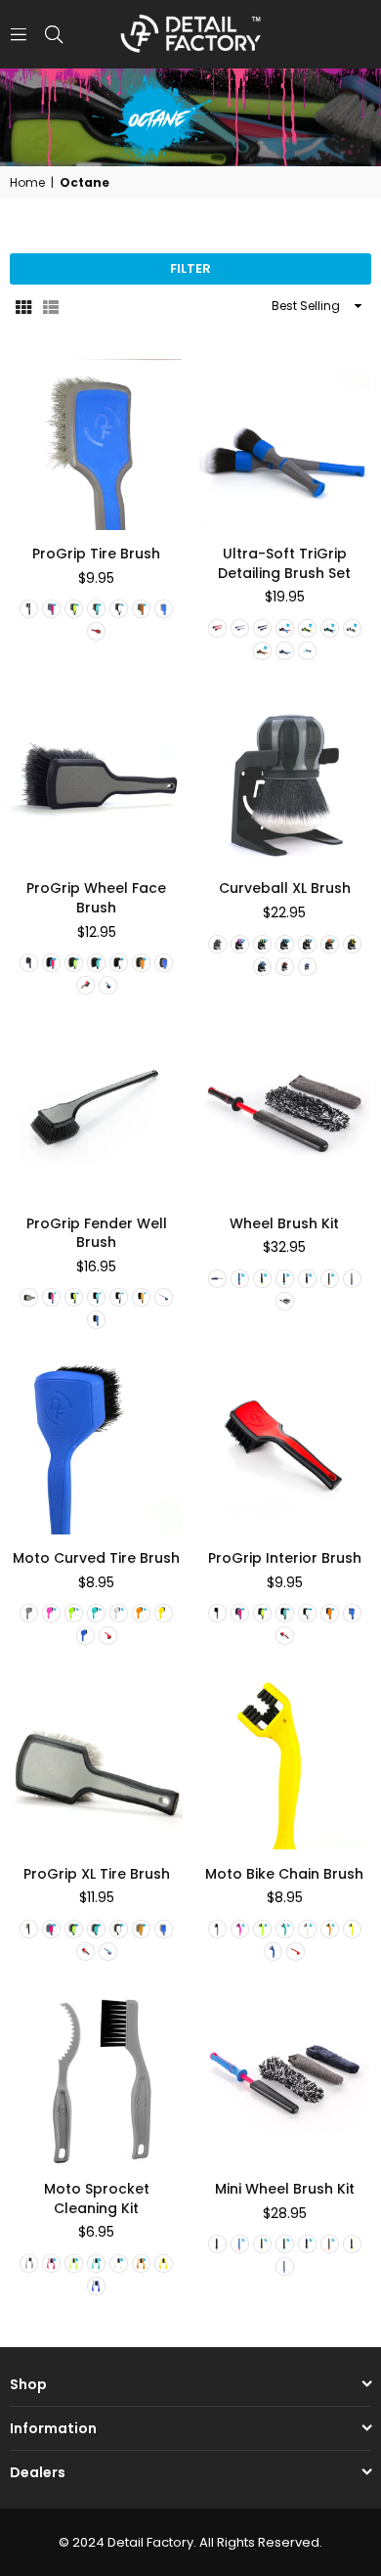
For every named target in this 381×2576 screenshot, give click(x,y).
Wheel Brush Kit (284, 1223)
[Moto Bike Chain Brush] (285, 1764)
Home (27, 183)
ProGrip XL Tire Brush (97, 1874)
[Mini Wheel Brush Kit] (285, 2080)
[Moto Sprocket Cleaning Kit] (97, 2080)
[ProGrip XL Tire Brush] (97, 1764)
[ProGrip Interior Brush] (285, 1448)
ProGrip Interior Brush (285, 1558)
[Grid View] (23, 306)
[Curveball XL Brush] (285, 779)
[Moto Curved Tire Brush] (97, 1448)
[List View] (51, 306)
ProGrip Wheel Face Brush (96, 898)
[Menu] (19, 34)
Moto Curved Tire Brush (96, 1558)
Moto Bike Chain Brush (284, 1874)
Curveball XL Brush (285, 888)
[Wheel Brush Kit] (285, 1114)
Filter (190, 268)
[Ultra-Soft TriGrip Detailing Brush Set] (285, 445)
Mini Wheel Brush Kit (285, 2189)
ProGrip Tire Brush (96, 554)
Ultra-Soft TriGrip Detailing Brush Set (284, 563)
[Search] (54, 34)
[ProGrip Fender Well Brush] (97, 1114)
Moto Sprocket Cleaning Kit (97, 2198)
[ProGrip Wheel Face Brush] (97, 779)
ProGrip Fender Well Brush (97, 1233)
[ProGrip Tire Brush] (97, 445)
